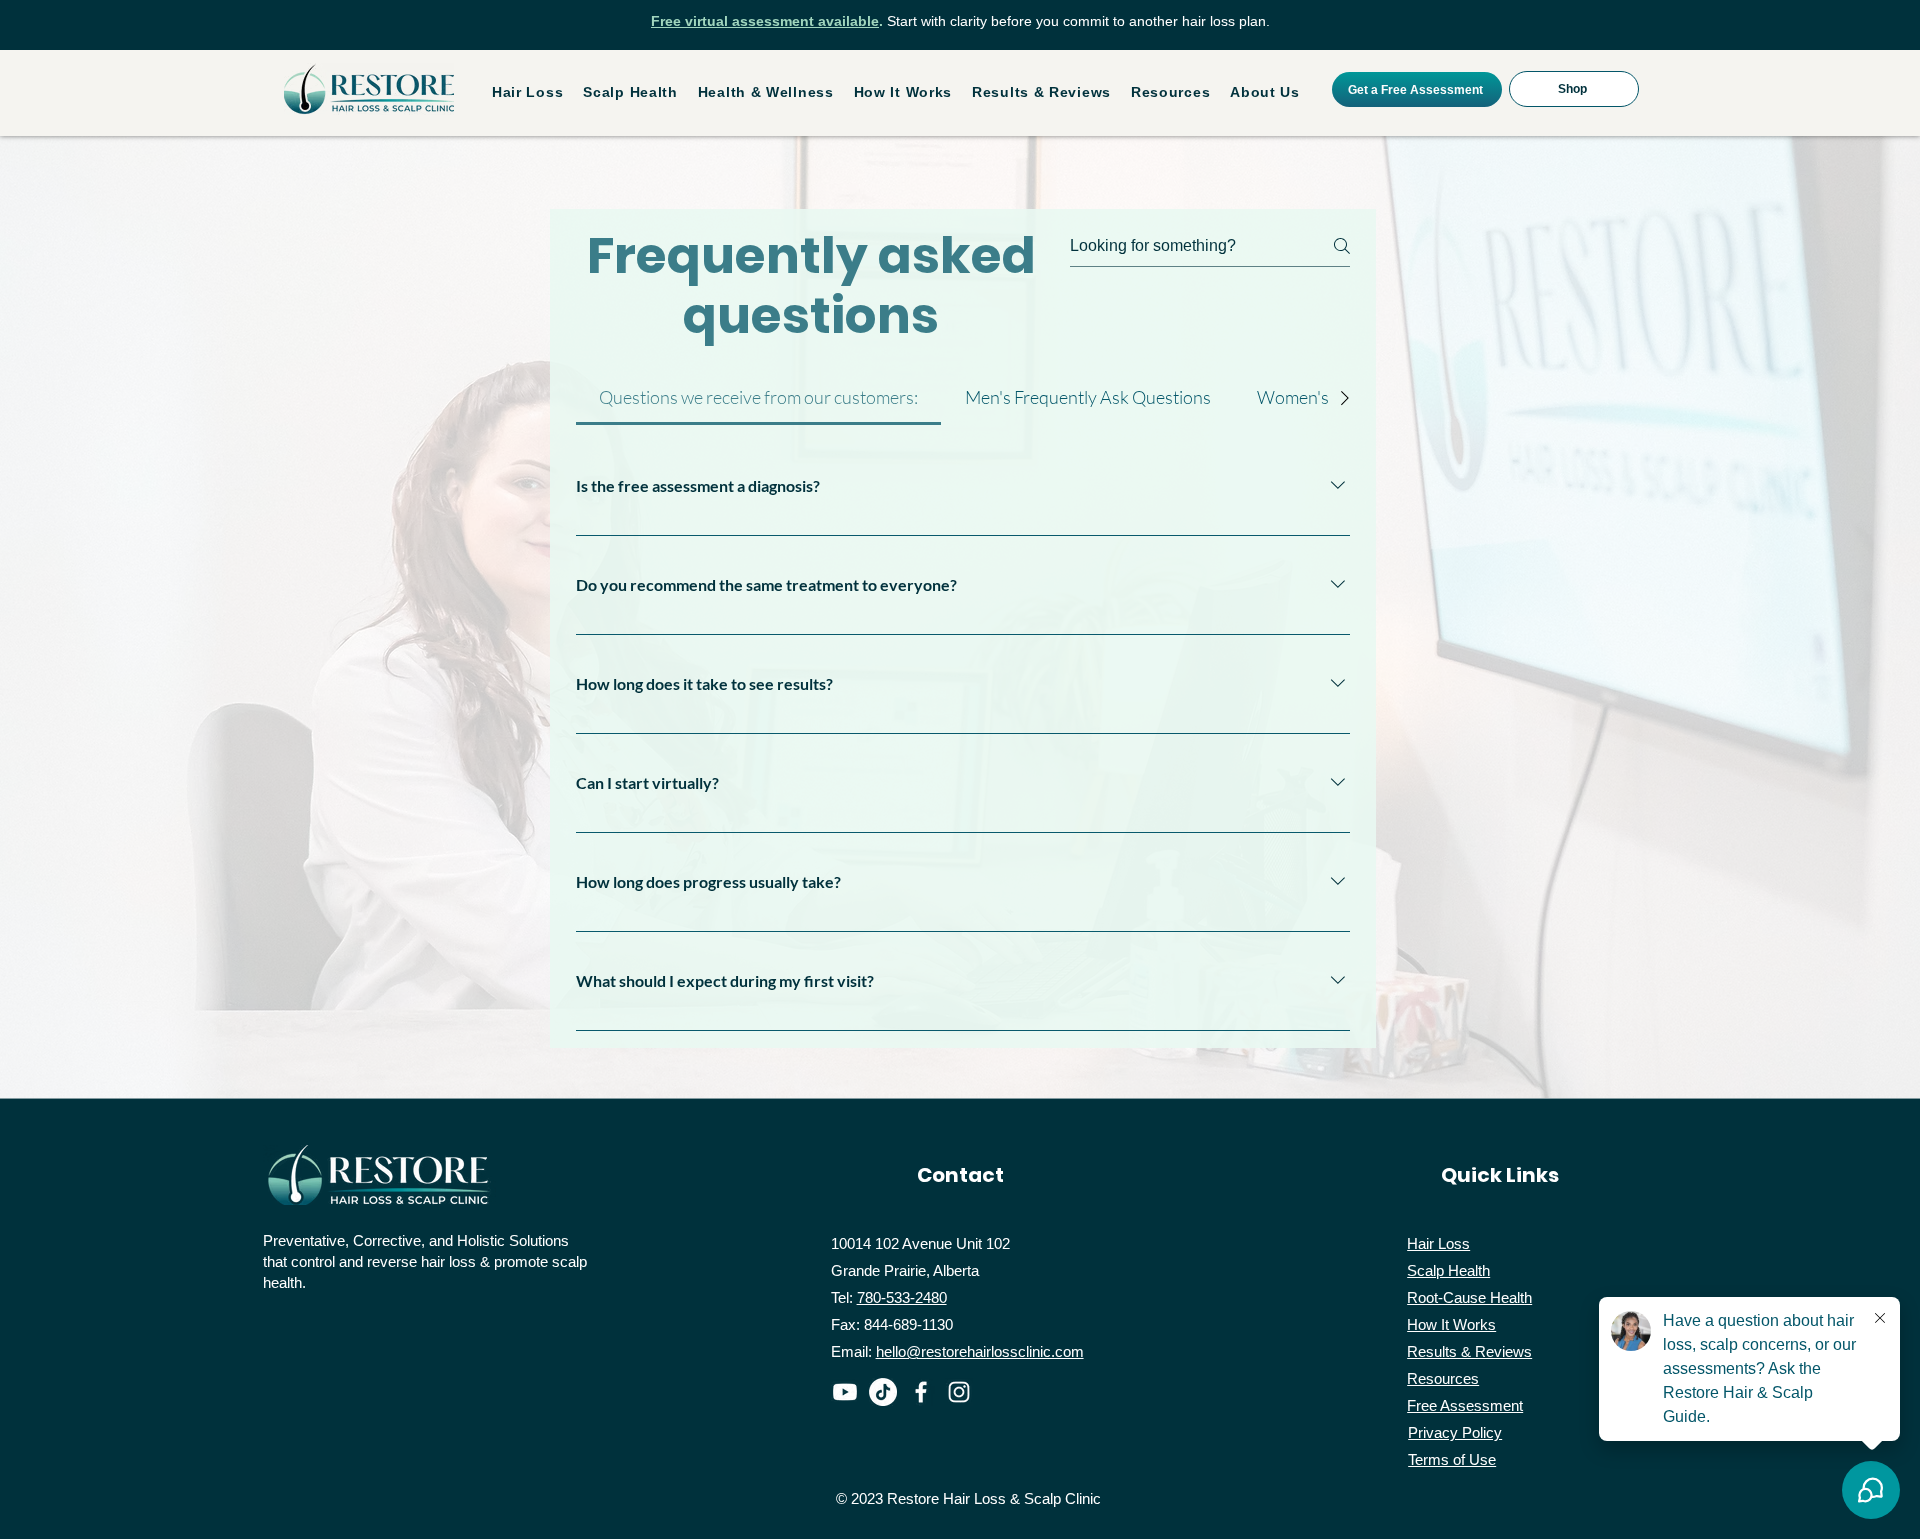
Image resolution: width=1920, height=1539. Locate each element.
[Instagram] (959, 1392)
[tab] (758, 397)
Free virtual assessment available (765, 21)
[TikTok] (883, 1392)
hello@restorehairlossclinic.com (980, 1351)
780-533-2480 (902, 1297)
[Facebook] (921, 1392)
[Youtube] (845, 1392)
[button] (527, 92)
